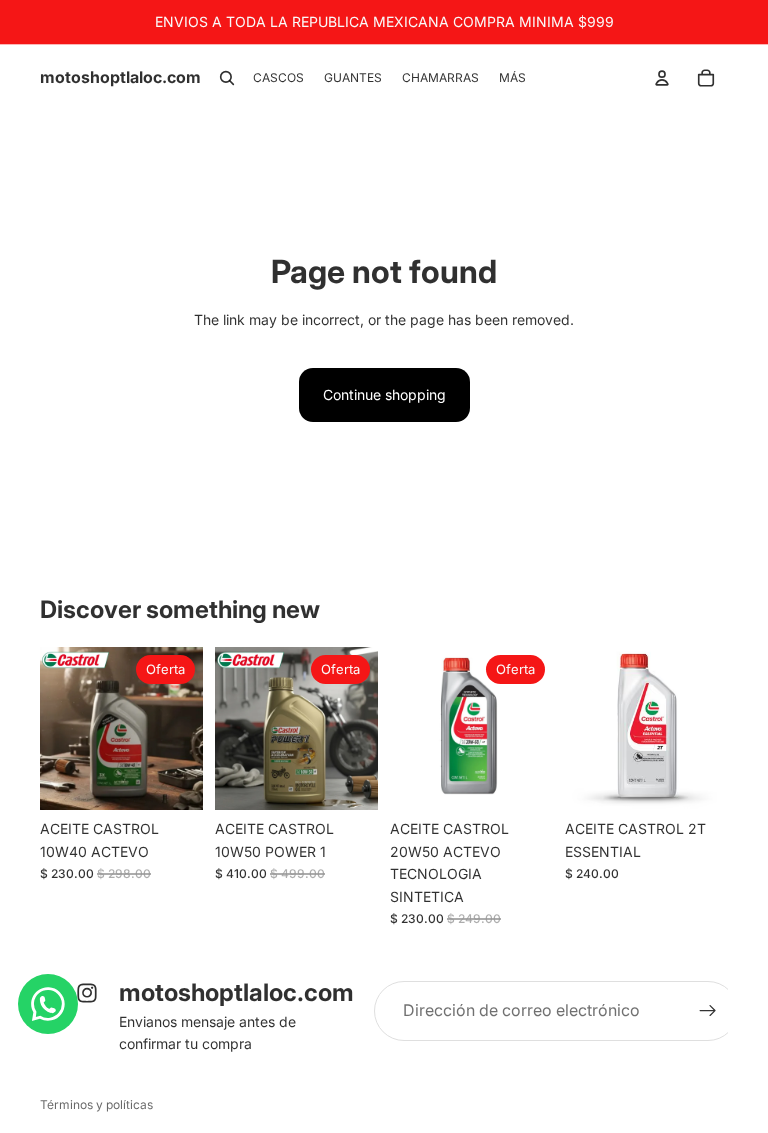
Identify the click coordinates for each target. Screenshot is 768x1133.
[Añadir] (172, 780)
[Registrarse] (708, 1011)
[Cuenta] (662, 78)
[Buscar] (227, 78)
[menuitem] (512, 78)
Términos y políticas (96, 1104)
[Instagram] (87, 993)
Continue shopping (384, 394)
